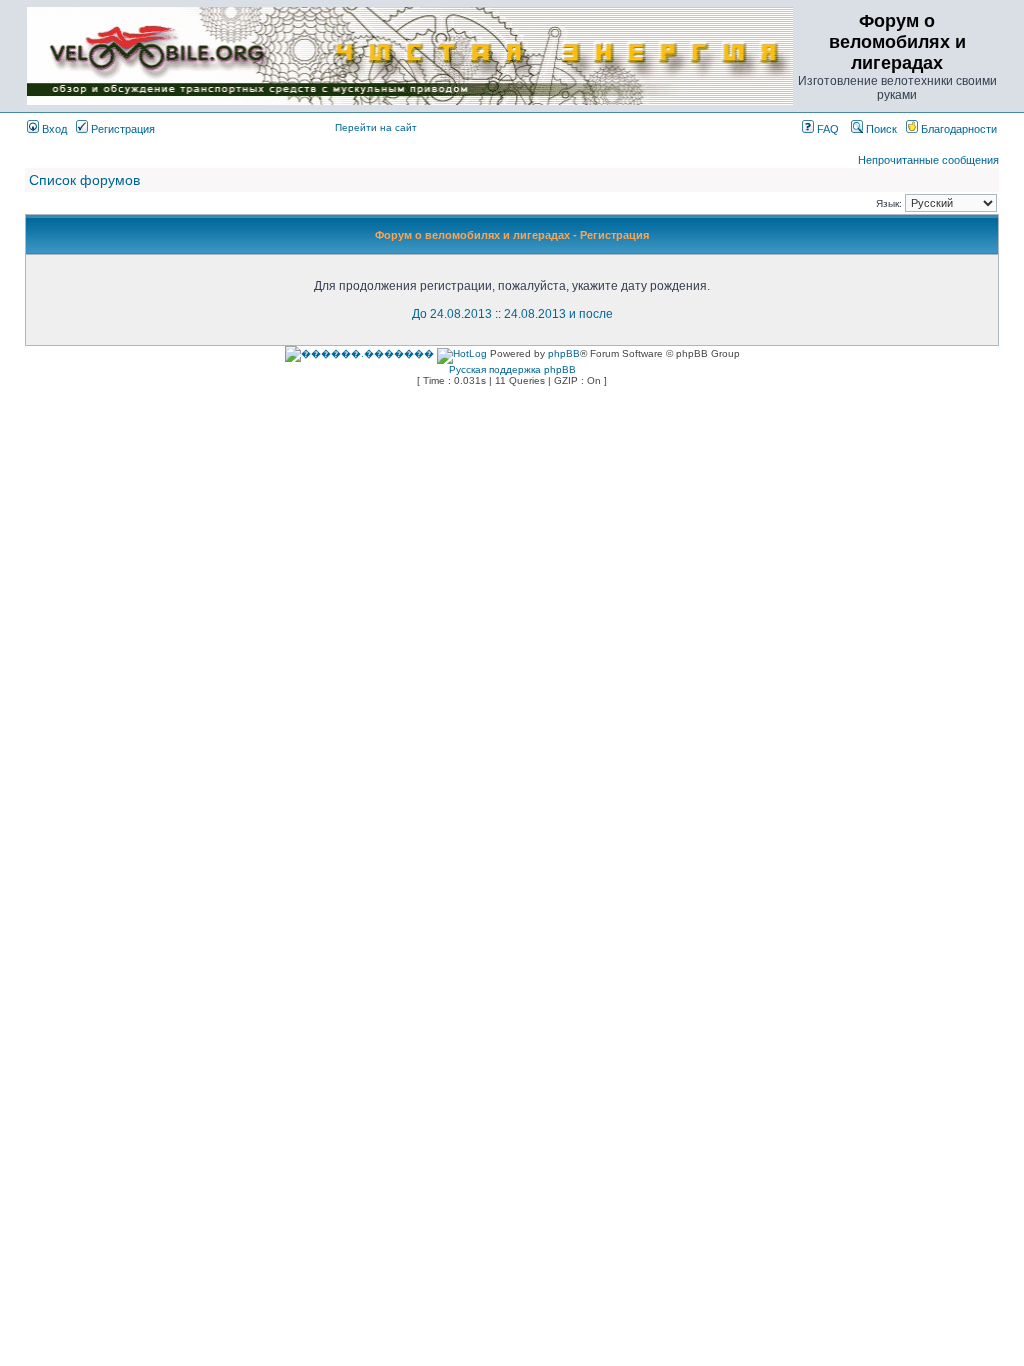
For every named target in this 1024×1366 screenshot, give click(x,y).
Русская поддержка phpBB (512, 369)
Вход (53, 129)
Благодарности (957, 129)
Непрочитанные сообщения (928, 160)
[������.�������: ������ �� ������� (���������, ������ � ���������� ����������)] (359, 354)
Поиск (880, 129)
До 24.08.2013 (452, 314)
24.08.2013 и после (558, 314)
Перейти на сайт (376, 127)
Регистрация (121, 129)
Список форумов (84, 180)
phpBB (564, 353)
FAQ (826, 129)
